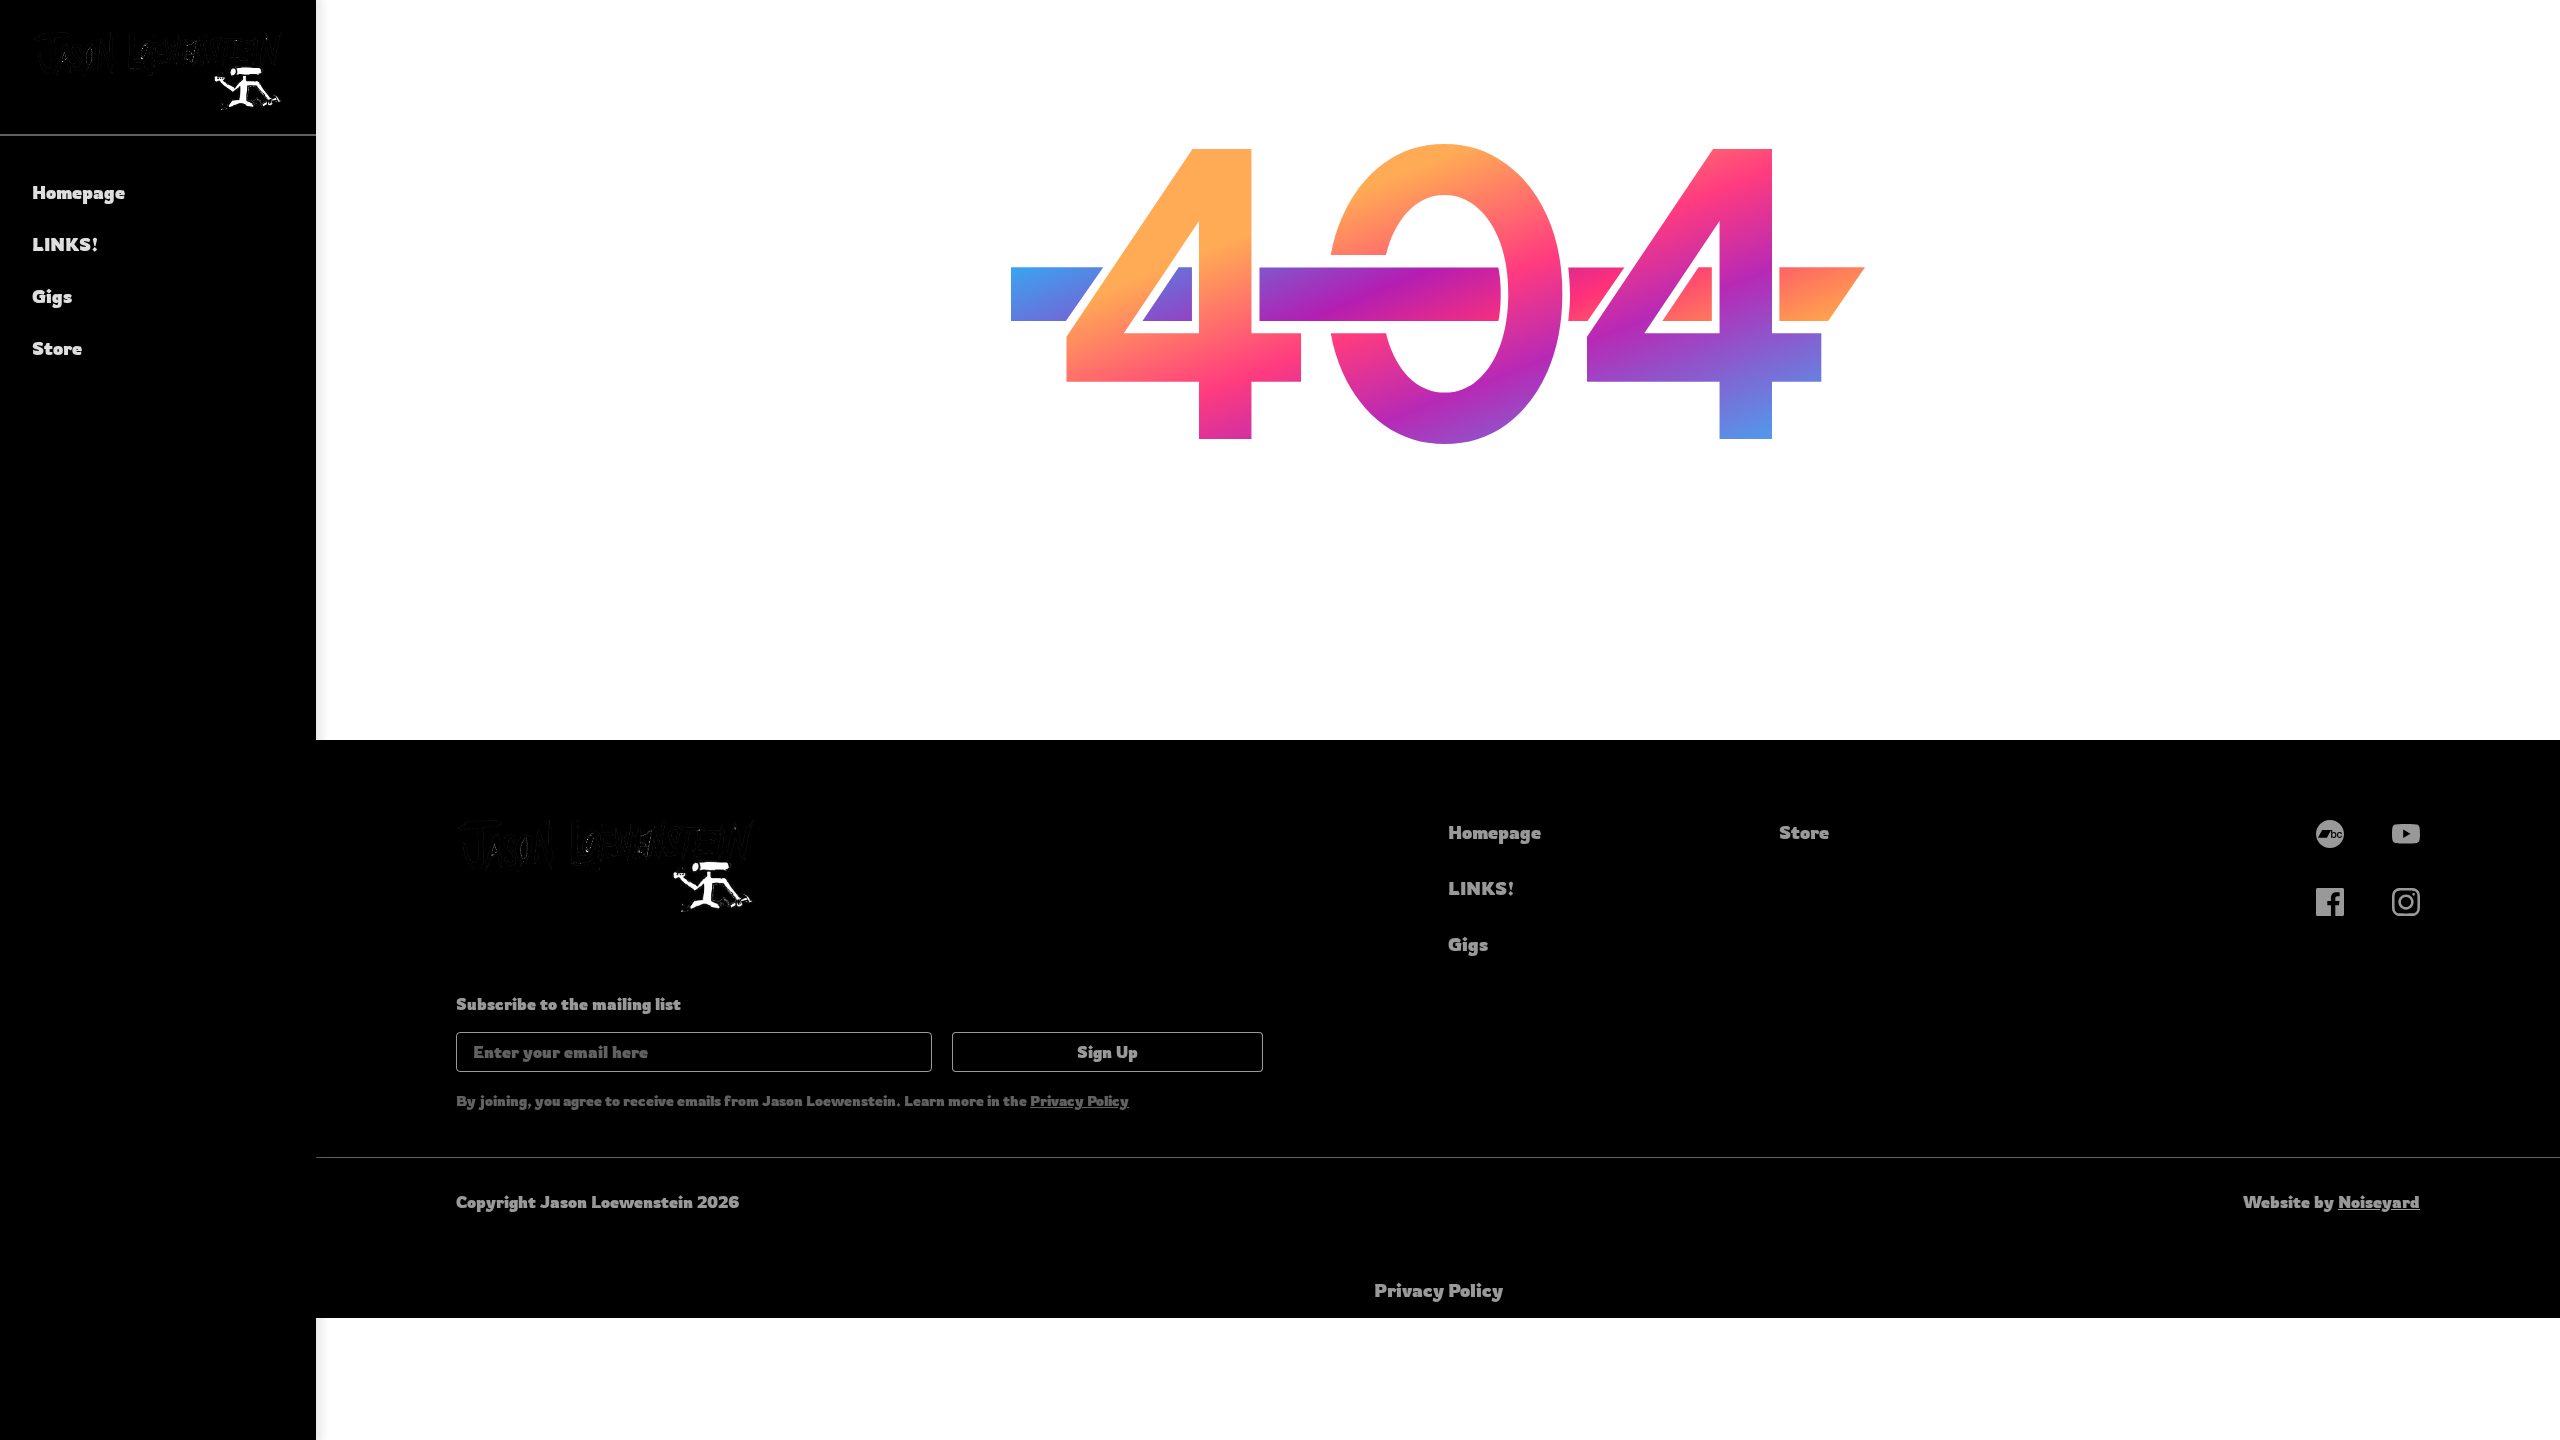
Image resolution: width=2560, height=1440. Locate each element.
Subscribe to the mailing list (568, 1004)
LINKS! (65, 244)
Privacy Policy (1079, 1100)
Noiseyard (2379, 1202)
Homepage (78, 192)
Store (57, 348)
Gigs (52, 296)
